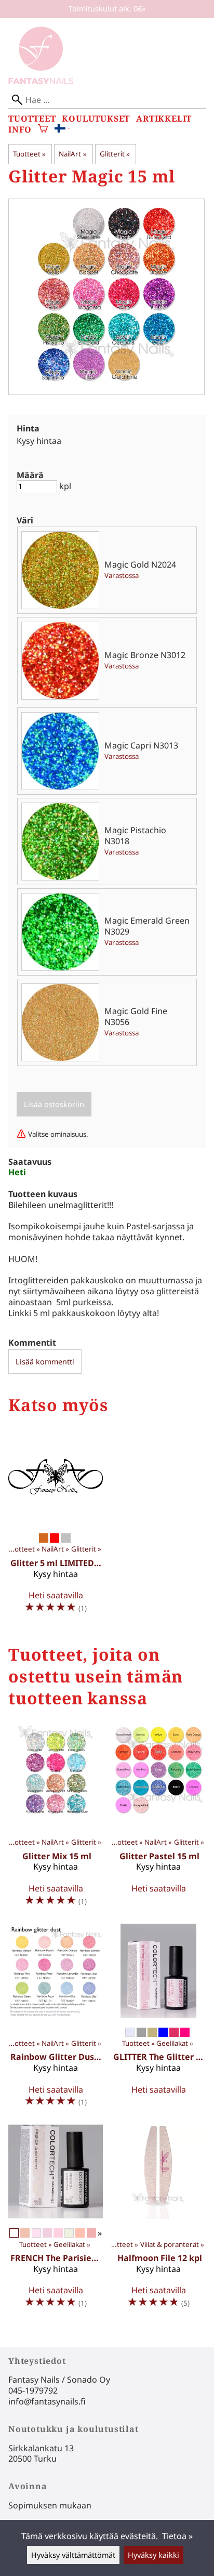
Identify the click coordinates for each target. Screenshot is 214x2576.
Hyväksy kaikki (153, 2555)
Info (20, 130)
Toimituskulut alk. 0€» (107, 9)
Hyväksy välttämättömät (73, 2555)
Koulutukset (96, 119)
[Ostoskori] (43, 130)
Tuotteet (32, 119)
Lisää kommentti (45, 1362)
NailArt (72, 154)
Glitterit (115, 154)
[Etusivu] (41, 81)
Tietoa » (177, 2536)
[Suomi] (62, 129)
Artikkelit (164, 119)
